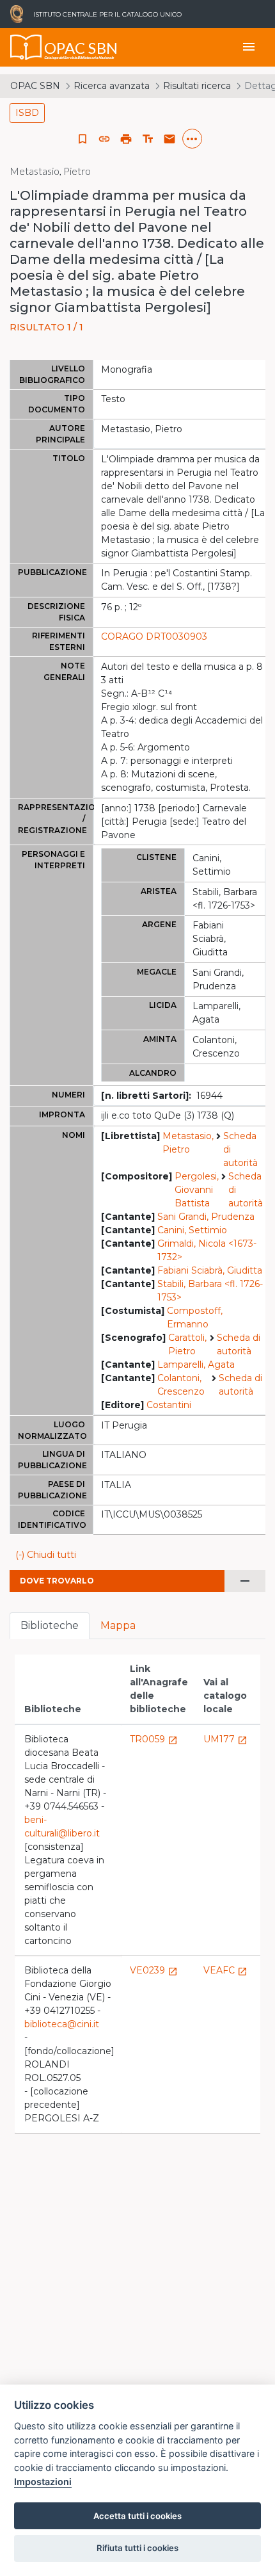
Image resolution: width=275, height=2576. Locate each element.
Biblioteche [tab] (50, 1625)
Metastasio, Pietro (188, 1143)
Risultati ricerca (197, 86)
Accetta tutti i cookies (137, 2516)
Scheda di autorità (240, 1149)
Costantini (169, 1405)
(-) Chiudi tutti (46, 1555)
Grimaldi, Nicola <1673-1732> (207, 1250)
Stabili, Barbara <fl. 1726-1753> (210, 1291)
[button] (104, 139)
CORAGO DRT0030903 (154, 636)
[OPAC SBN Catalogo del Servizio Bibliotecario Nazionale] (26, 47)
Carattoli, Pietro (187, 1344)
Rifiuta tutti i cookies (137, 2548)
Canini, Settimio (192, 1230)
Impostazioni (43, 2482)
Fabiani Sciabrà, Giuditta (210, 1270)
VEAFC (225, 1970)
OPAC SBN (35, 86)
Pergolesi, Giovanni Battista (197, 1190)
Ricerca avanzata (112, 86)
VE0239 (154, 1970)
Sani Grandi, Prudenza (206, 1217)
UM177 (225, 1739)
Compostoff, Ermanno (195, 1317)
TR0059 (154, 1739)
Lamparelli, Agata (196, 1365)
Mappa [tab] (118, 1625)
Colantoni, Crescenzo (181, 1385)
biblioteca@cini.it (62, 2024)
